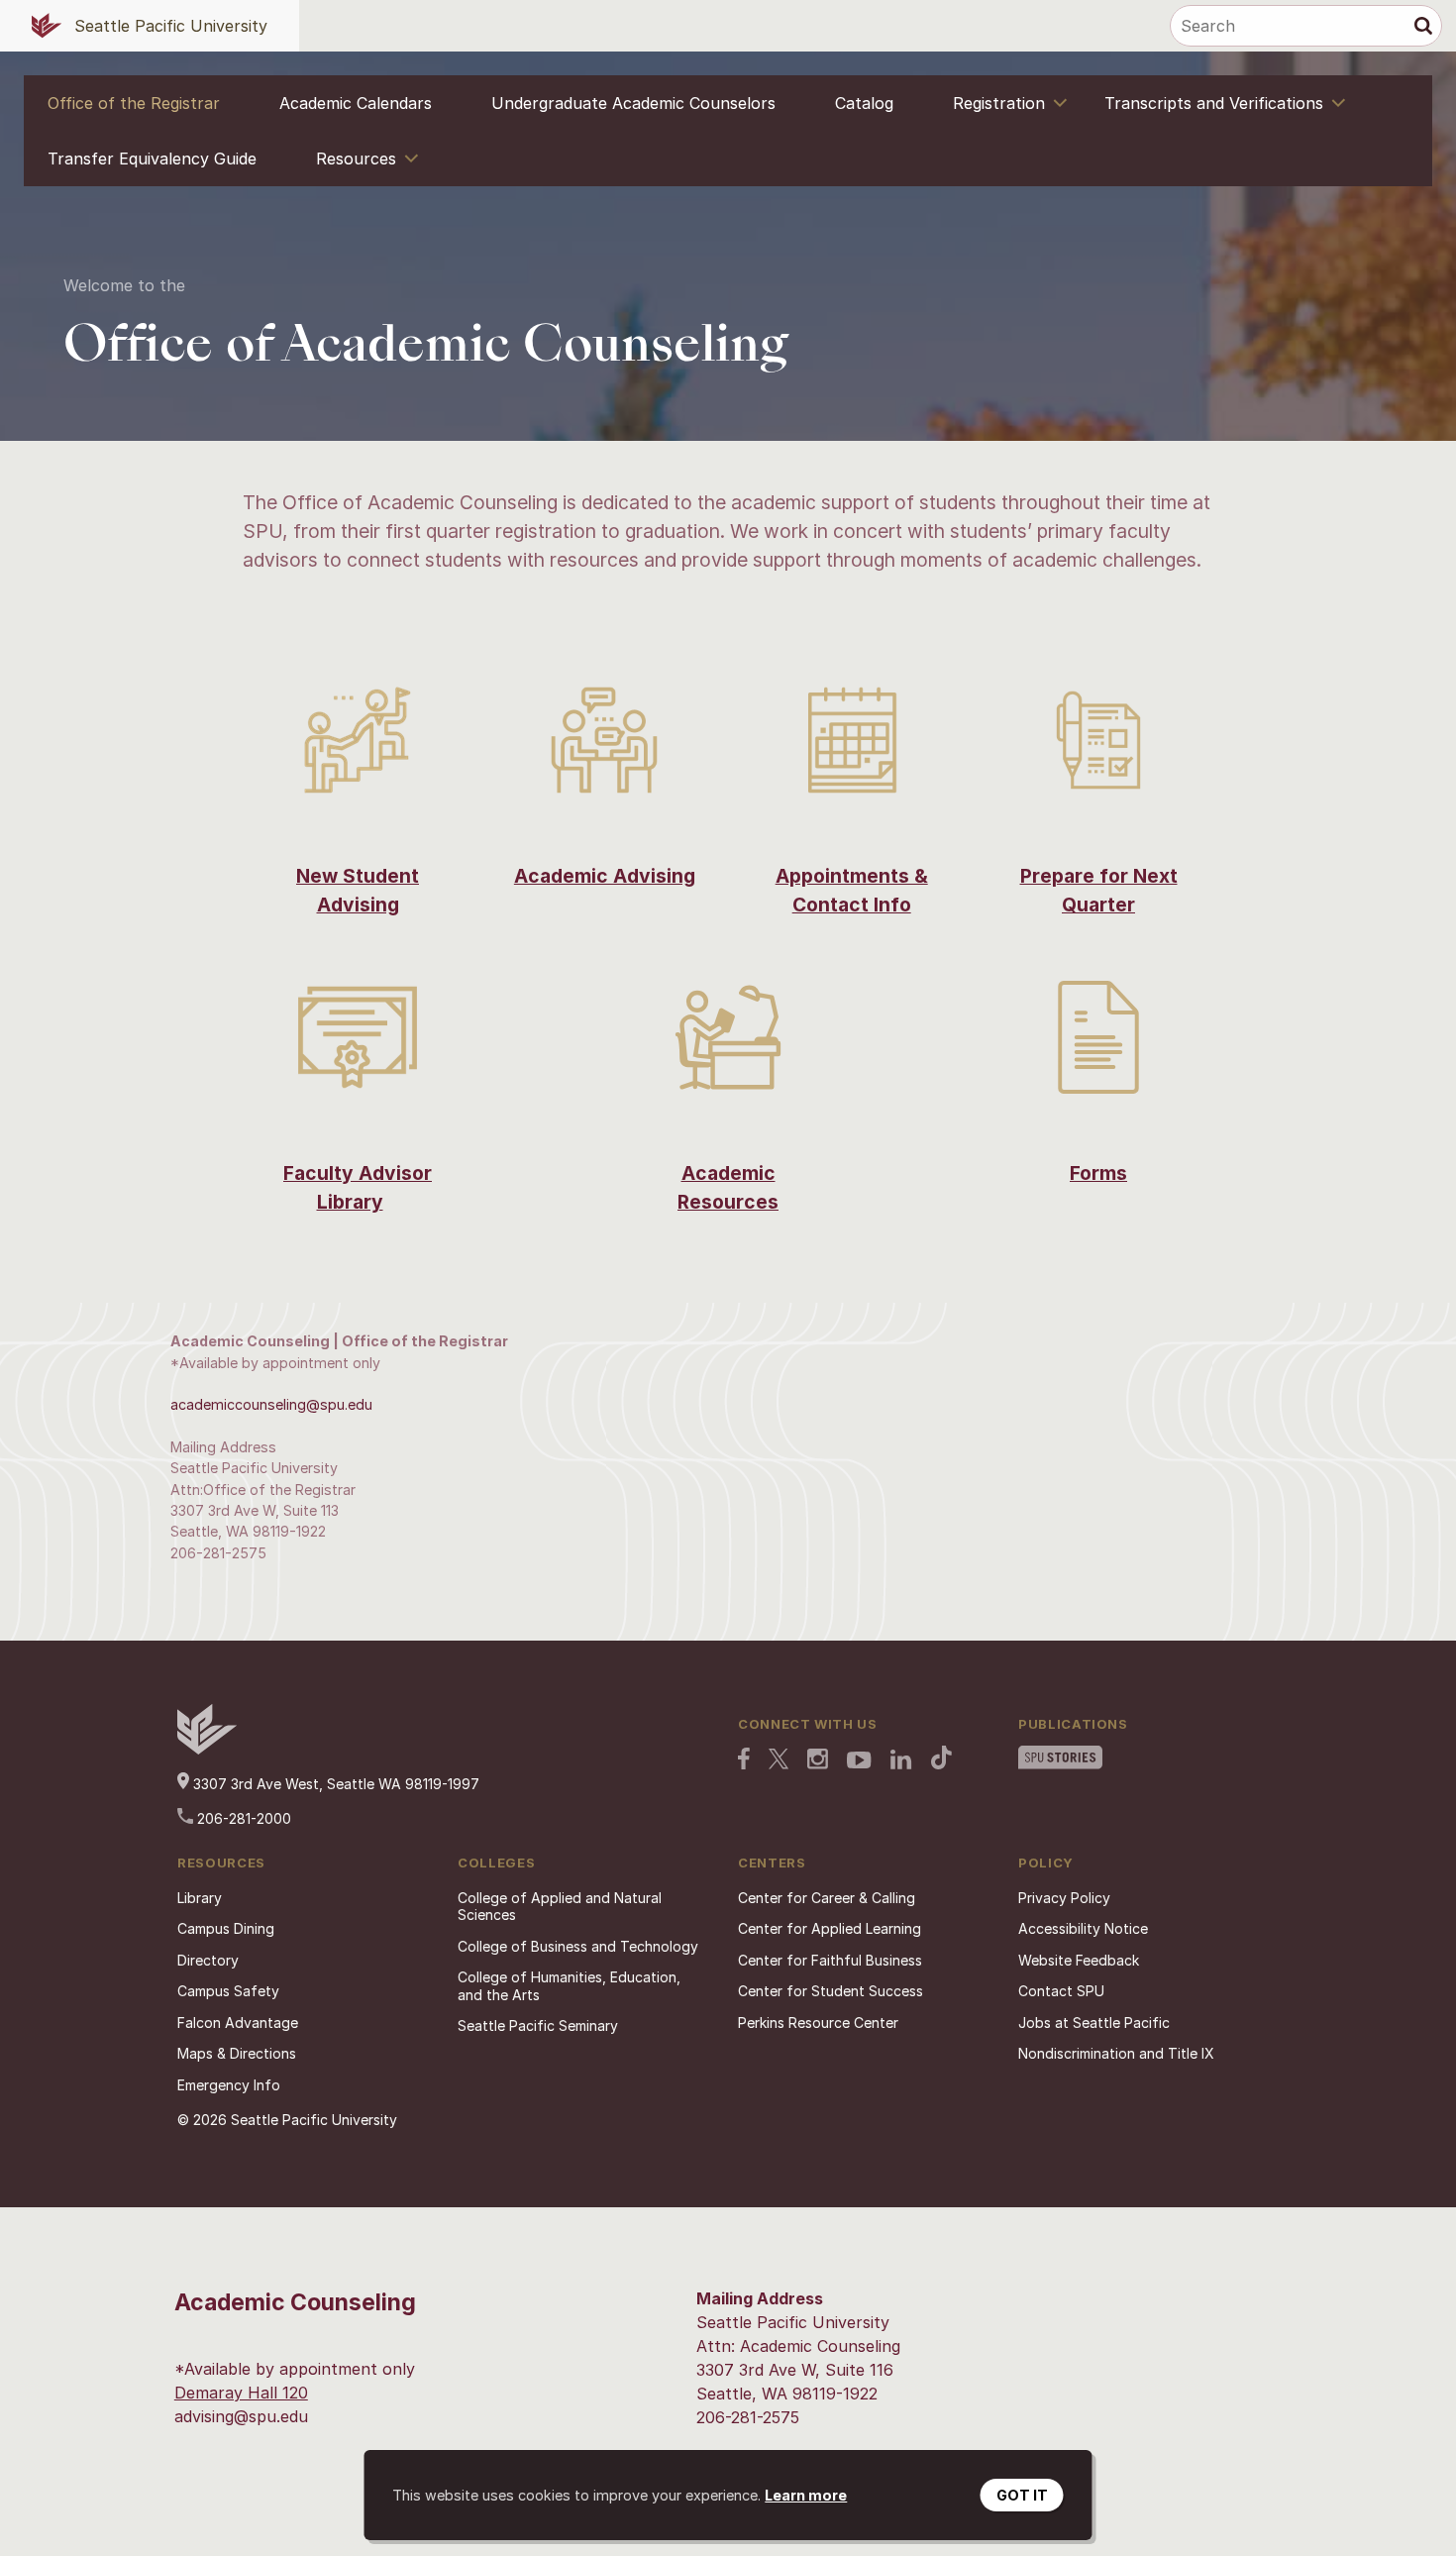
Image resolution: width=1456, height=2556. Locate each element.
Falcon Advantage (238, 2023)
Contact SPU (1061, 1991)
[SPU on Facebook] (744, 1760)
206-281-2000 (242, 1818)
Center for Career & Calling (827, 1898)
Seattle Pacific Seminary (538, 2025)
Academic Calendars (356, 103)
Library (200, 1898)
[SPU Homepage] (207, 1749)
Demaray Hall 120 (241, 2393)
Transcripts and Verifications (1214, 103)
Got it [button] (1022, 2495)
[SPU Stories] (1060, 1759)
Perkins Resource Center (818, 2023)
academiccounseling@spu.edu (271, 1404)
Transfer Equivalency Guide (152, 159)
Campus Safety (228, 1991)
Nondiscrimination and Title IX (1116, 2053)
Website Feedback (1079, 1960)
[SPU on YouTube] (859, 1762)
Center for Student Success (831, 1991)
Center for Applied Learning (830, 1928)
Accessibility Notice (1083, 1928)
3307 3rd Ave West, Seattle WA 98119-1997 (334, 1784)
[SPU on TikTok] (941, 1759)
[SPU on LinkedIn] (901, 1761)
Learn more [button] (806, 2495)
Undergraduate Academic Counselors (633, 103)
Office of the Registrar (134, 103)
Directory (208, 1960)
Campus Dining (226, 1928)
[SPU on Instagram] (818, 1761)
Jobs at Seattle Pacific (1094, 2023)
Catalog (864, 103)
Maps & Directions (237, 2053)
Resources (356, 159)
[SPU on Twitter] (779, 1760)
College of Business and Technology (578, 1946)
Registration (999, 103)
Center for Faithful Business (830, 1960)
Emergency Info (229, 2085)
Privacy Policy (1064, 1898)
